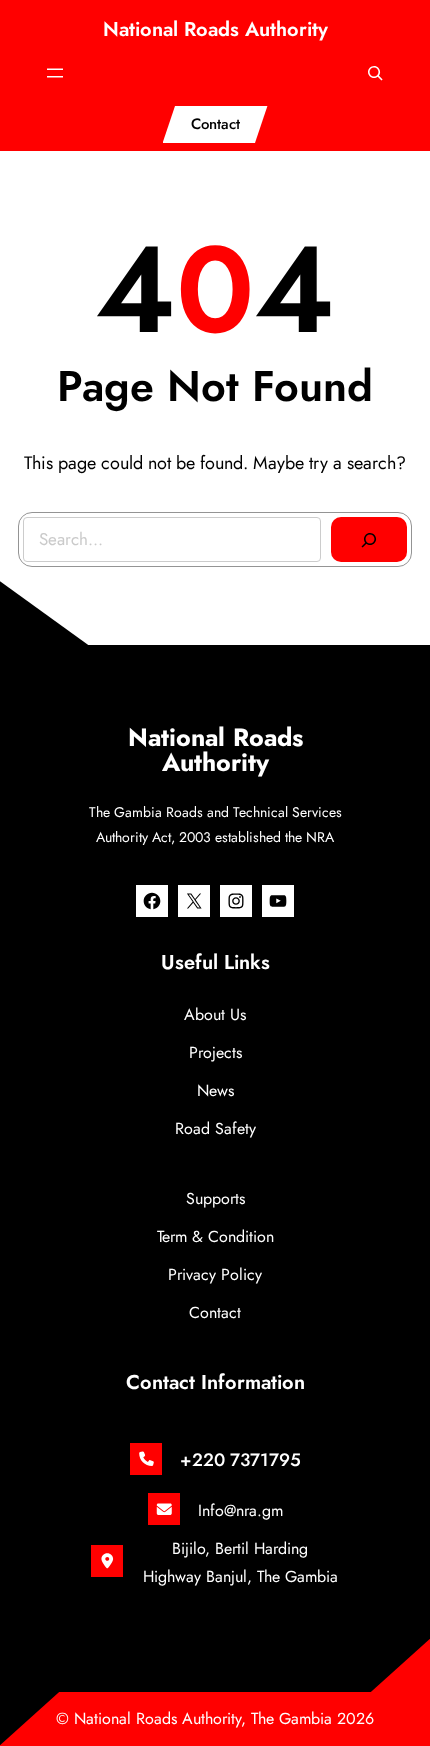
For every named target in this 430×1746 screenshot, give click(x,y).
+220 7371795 (240, 1460)
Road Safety (215, 1128)
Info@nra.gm (240, 1510)
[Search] (369, 540)
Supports (215, 1198)
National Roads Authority (215, 29)
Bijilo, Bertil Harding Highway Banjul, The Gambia (240, 1562)
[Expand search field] (375, 73)
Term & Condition (215, 1236)
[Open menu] (55, 73)
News (215, 1090)
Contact (215, 124)
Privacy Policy (215, 1274)
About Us (215, 1014)
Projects (215, 1052)
